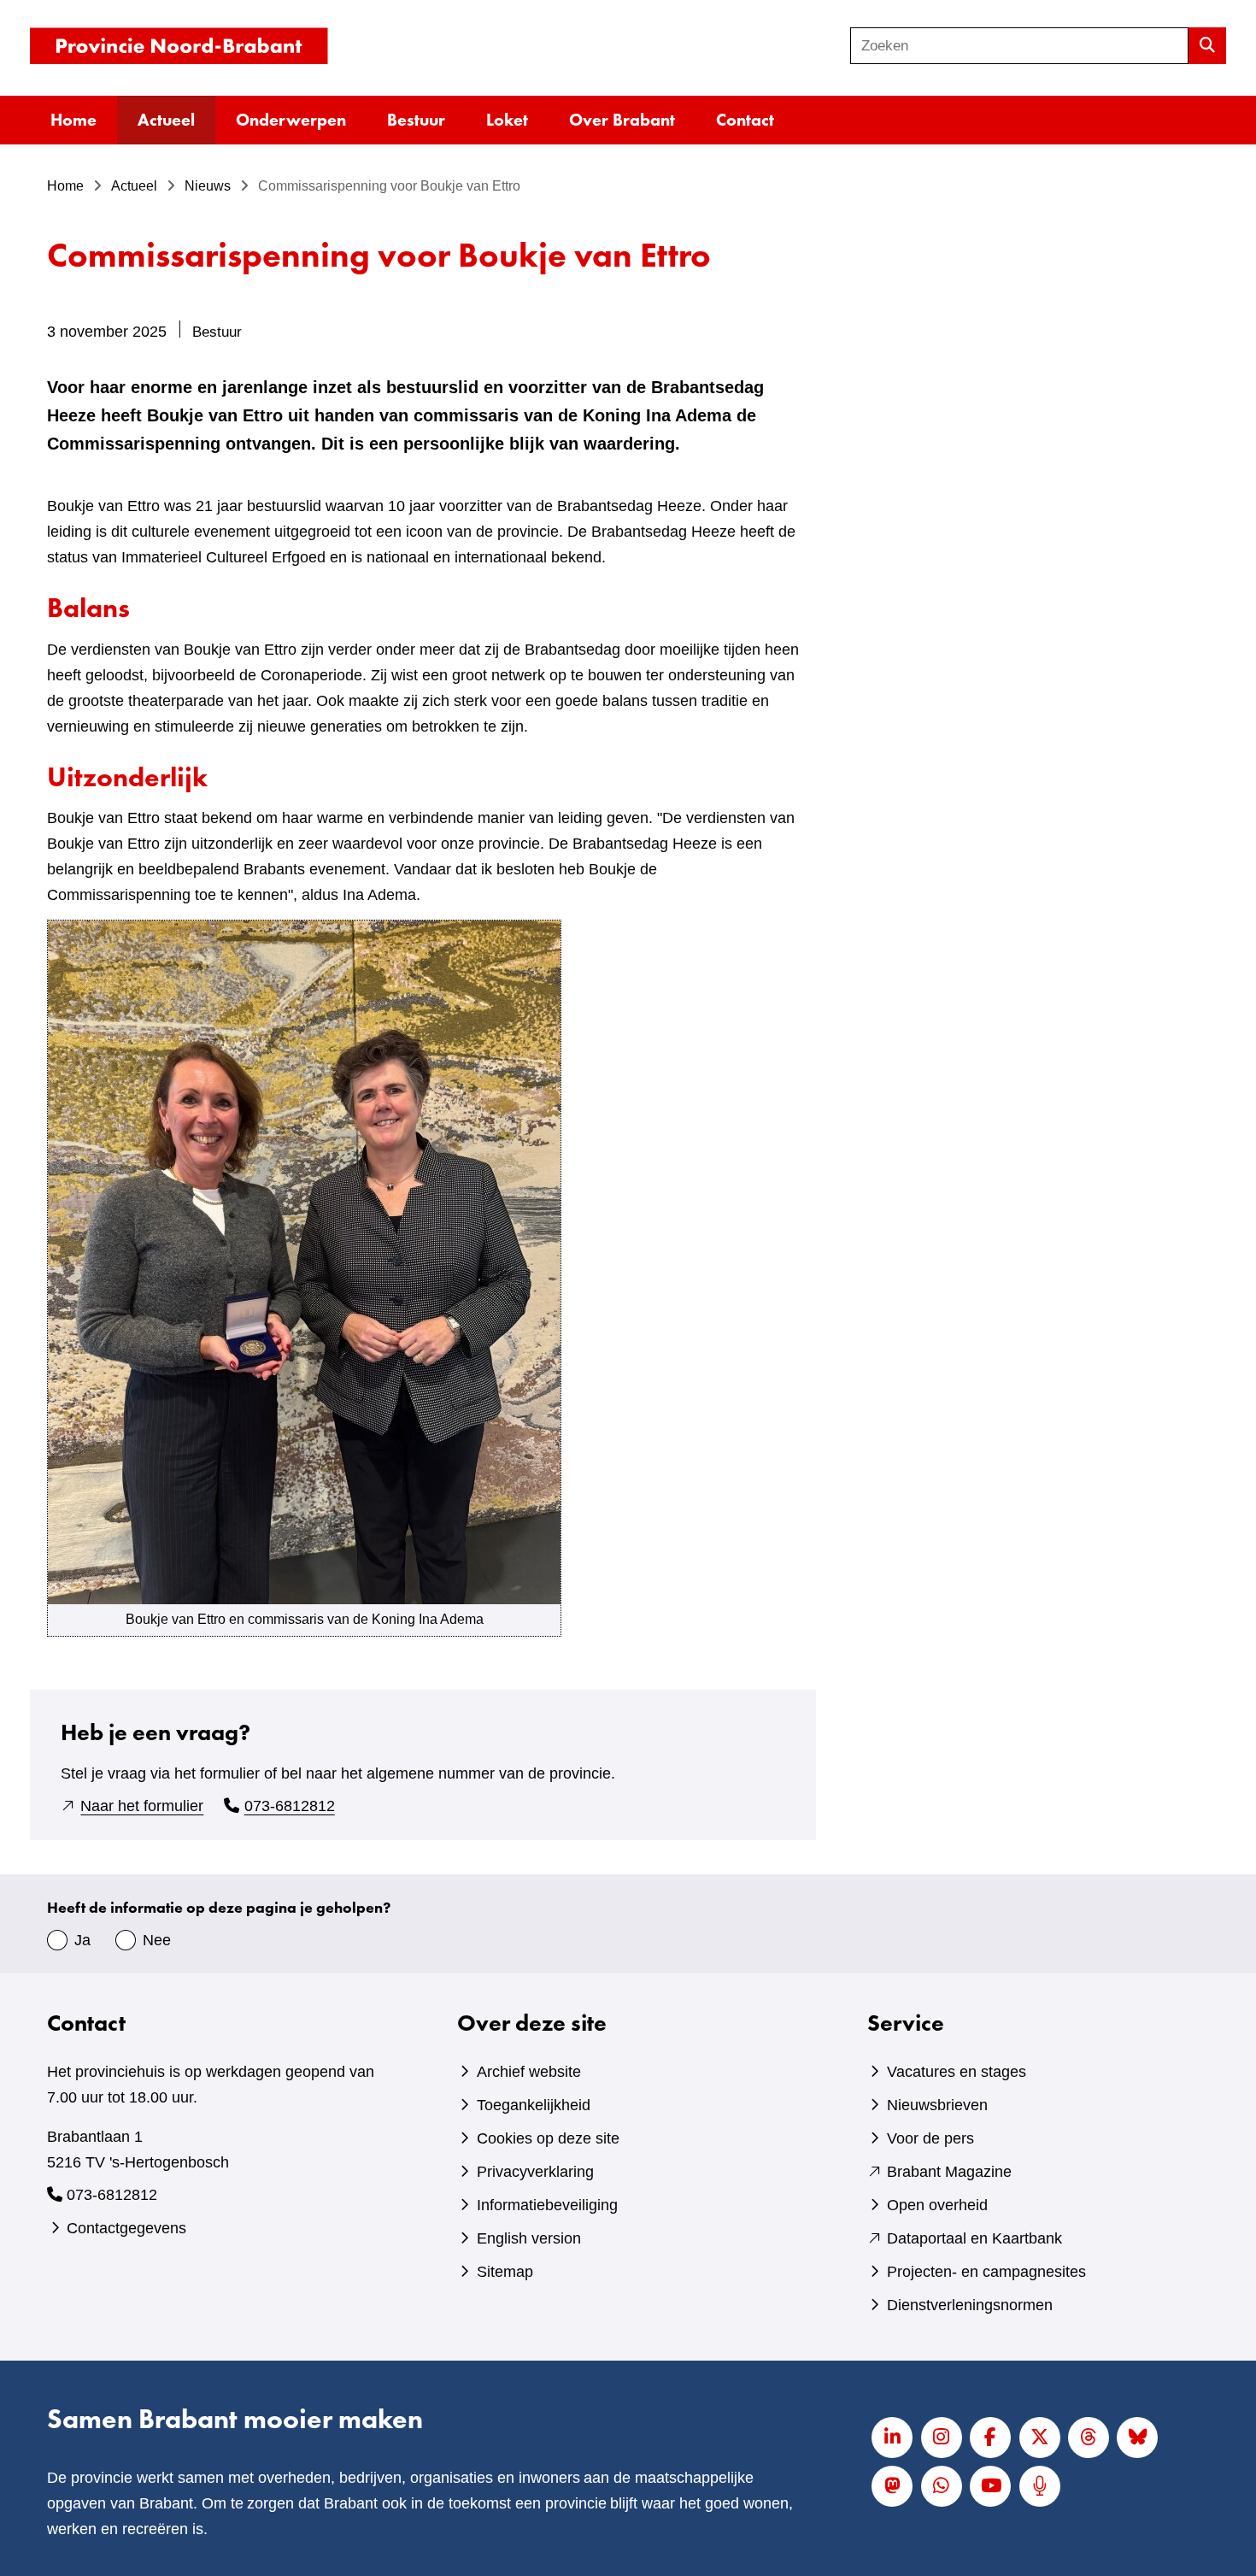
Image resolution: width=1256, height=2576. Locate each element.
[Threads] (1089, 2438)
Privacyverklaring (535, 2172)
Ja (82, 1940)
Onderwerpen (291, 120)
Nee (157, 1940)
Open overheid (937, 2205)
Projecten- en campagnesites (986, 2272)
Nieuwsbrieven (937, 2105)
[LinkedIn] (892, 2438)
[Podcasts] (1040, 2486)
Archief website (529, 2072)
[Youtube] (990, 2486)
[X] (1040, 2438)
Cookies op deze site (548, 2138)
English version (529, 2238)
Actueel (166, 120)
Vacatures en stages (957, 2072)
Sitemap (505, 2272)
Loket (507, 120)
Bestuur (416, 120)
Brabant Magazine (949, 2172)
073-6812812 (290, 1806)
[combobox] (1019, 46)
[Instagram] (942, 2438)
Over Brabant (622, 120)
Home (73, 120)
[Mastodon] (892, 2486)
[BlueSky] (1137, 2438)
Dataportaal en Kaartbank (974, 2238)
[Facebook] (990, 2438)
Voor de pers (930, 2138)
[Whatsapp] (942, 2486)
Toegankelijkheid (534, 2105)
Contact (745, 120)
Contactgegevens (126, 2228)
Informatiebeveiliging (547, 2205)
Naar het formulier (142, 1806)
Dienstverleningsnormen (970, 2305)
